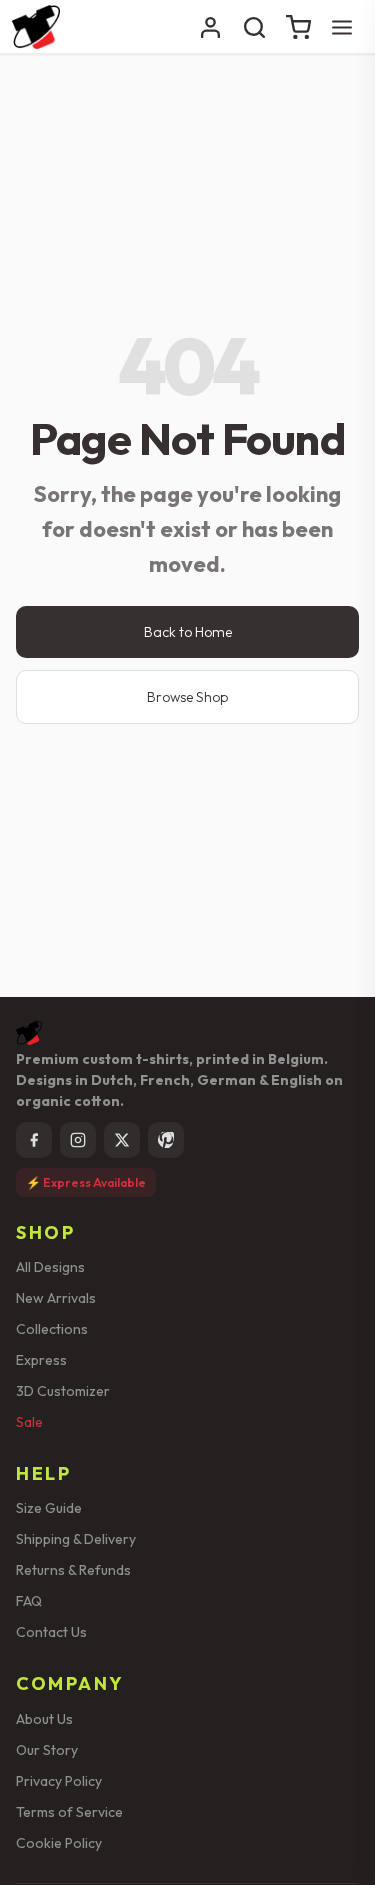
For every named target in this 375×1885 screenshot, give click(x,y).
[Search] (254, 27)
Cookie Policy (59, 1843)
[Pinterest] (166, 1140)
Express (41, 1360)
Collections (52, 1329)
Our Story (47, 1750)
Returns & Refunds (73, 1570)
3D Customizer (63, 1391)
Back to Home (188, 632)
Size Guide (49, 1508)
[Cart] (298, 27)
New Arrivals (56, 1298)
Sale (29, 1422)
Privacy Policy (59, 1781)
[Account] (210, 27)
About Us (44, 1719)
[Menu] (342, 27)
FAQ (29, 1601)
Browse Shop (187, 697)
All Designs (50, 1267)
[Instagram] (78, 1140)
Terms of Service (69, 1812)
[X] (122, 1140)
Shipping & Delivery (76, 1539)
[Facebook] (34, 1140)
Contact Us (51, 1632)
